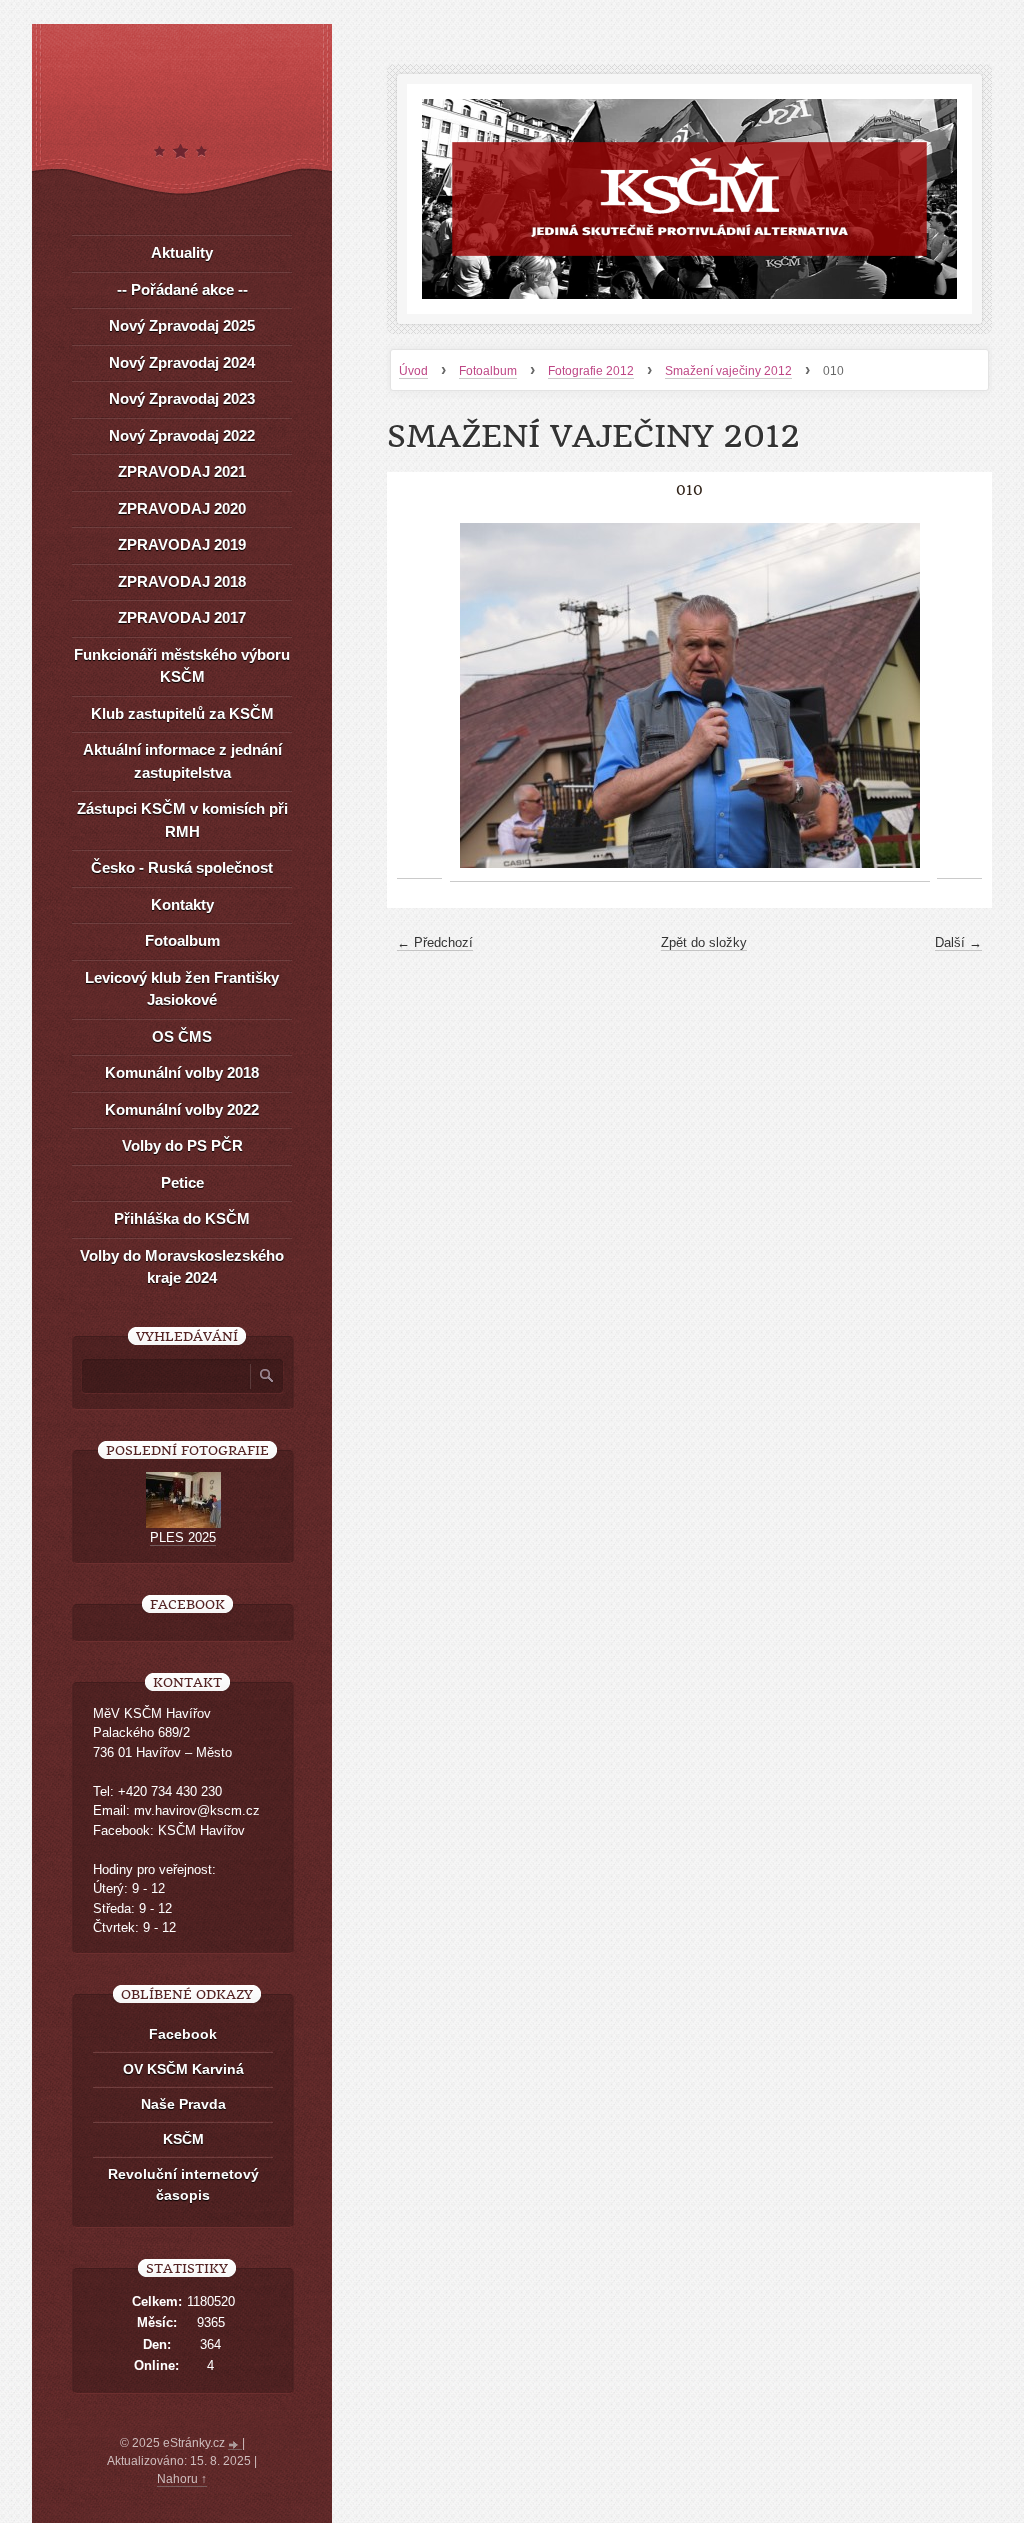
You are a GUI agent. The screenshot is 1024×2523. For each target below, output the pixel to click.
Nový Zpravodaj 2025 (182, 325)
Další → (958, 942)
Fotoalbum (488, 371)
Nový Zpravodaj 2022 (182, 435)
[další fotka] (959, 696)
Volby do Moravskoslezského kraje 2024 (182, 1267)
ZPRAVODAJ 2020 (182, 508)
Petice (182, 1182)
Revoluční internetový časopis (183, 2184)
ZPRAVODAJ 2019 (182, 544)
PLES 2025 (183, 1537)
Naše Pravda (183, 2104)
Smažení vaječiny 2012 (728, 371)
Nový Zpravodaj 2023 (182, 398)
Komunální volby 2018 (182, 1072)
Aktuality (182, 252)
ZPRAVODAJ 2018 (182, 581)
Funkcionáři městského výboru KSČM (182, 666)
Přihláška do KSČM (182, 1218)
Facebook (183, 2034)
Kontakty (182, 904)
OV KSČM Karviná (183, 2069)
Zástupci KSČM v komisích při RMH (182, 820)
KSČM (183, 2139)
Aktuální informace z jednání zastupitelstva (182, 761)
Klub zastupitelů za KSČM (182, 713)
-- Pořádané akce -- (182, 289)
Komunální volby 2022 (182, 1109)
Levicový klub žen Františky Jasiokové (182, 989)
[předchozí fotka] (419, 696)
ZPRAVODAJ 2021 (182, 471)
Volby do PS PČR (182, 1145)
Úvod (413, 371)
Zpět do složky (704, 942)
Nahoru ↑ (182, 2479)
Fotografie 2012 (591, 371)
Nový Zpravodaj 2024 (182, 362)
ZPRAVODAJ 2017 (182, 617)
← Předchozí (435, 942)
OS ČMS (182, 1036)
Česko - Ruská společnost (182, 867)
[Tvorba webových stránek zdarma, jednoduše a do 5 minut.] (235, 2445)
